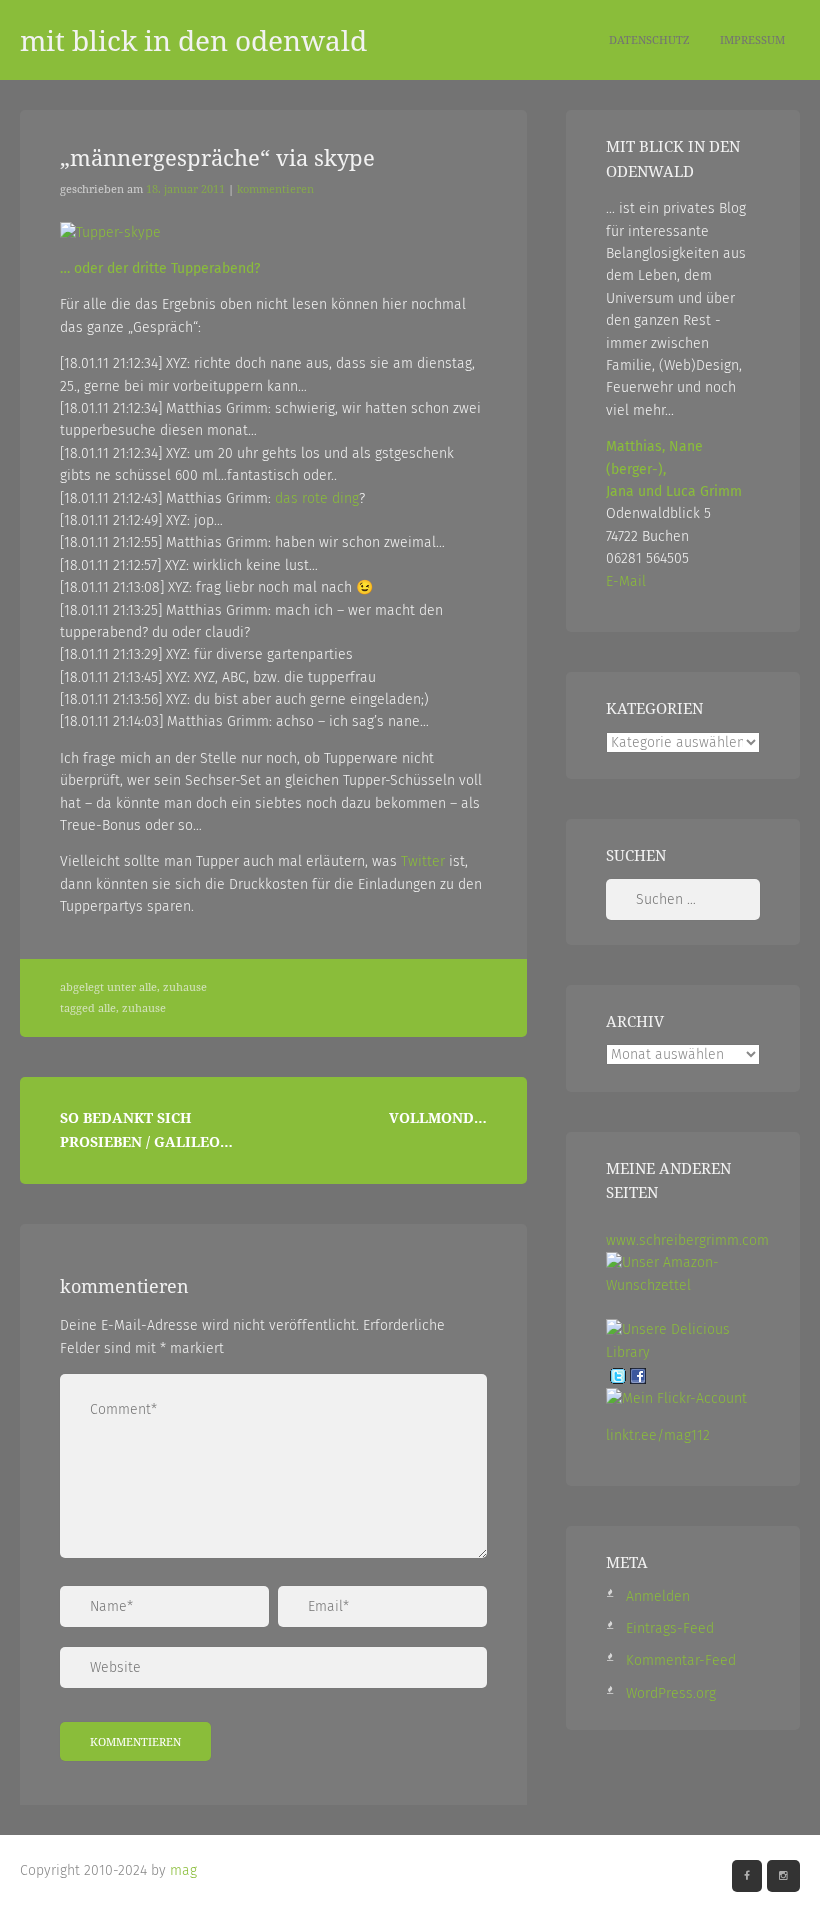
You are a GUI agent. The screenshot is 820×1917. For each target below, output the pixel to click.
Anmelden (658, 1596)
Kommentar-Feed (681, 1660)
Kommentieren (275, 189)
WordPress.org (671, 1693)
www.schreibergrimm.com (687, 1240)
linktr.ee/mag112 (658, 1435)
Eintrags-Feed (670, 1628)
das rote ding (317, 498)
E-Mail (626, 581)
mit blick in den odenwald (193, 40)
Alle (148, 987)
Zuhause (185, 987)
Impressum (752, 39)
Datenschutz (649, 39)
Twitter (423, 861)
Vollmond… (438, 1117)
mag (183, 1870)
